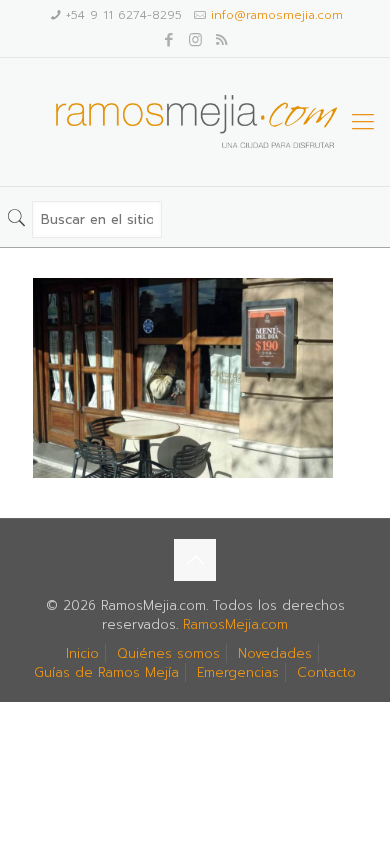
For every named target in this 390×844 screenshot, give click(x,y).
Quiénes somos (168, 653)
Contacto (326, 672)
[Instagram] (195, 40)
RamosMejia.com (235, 624)
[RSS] (221, 40)
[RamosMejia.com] (195, 122)
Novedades (275, 653)
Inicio (82, 653)
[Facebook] (169, 40)
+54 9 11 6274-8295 (124, 15)
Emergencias (238, 672)
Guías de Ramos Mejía (106, 672)
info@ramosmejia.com (277, 15)
